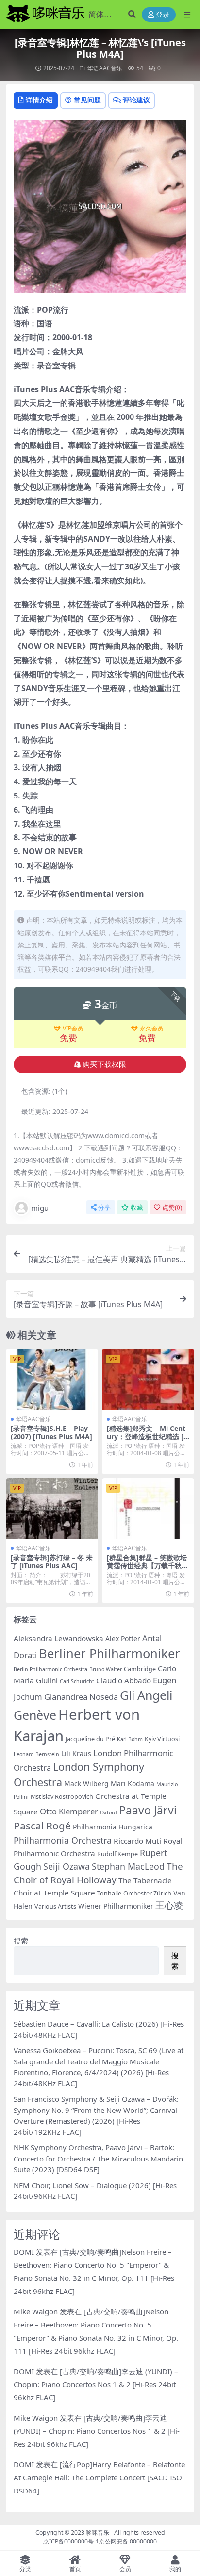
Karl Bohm (130, 1739)
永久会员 (151, 1029)
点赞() (172, 1207)
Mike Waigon (36, 2311)
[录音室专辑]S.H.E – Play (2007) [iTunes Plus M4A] (51, 1432)
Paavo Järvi (148, 1810)
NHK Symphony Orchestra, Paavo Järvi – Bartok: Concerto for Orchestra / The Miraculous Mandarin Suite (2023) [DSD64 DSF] (98, 2158)
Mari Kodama (133, 1784)
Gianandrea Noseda (81, 1697)
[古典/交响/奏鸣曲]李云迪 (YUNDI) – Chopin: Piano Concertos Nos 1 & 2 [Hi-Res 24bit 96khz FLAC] (96, 2384)
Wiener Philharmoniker (116, 1906)
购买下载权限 (104, 1064)
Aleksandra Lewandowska (58, 1638)
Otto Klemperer (69, 1811)
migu (40, 1208)
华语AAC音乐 (105, 68)
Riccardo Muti (137, 1841)
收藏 (137, 1207)
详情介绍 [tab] (39, 100)
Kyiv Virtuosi (162, 1739)
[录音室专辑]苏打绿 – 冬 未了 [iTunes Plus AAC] (52, 1562)
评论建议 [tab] (136, 100)
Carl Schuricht (77, 1681)
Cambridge (140, 1669)
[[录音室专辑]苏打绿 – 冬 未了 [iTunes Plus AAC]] (52, 1509)
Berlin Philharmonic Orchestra (50, 1669)
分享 (104, 1207)
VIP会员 (73, 1029)
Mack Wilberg (86, 1784)
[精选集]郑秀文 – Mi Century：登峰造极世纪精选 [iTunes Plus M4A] (148, 1437)
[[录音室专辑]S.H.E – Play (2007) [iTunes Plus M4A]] (52, 1380)
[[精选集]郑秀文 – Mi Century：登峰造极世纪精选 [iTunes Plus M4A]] (148, 1380)
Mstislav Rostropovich (62, 1797)
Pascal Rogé (42, 1826)
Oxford (108, 1812)
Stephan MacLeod (128, 1866)
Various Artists (55, 1906)
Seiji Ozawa (67, 1866)
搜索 (21, 1941)
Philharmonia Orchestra (63, 1840)
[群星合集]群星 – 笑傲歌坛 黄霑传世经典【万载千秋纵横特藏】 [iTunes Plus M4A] (148, 1570)
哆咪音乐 (98, 2533)
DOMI (24, 2252)
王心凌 (169, 1905)
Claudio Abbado (124, 1680)
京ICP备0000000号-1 (71, 2541)
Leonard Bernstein (36, 1754)
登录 (163, 15)
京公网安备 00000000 (128, 2541)
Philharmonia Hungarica (113, 1827)
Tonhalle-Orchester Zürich (134, 1893)
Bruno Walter (106, 1669)
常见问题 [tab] (87, 100)
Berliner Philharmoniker (109, 1653)
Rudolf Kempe (117, 1854)
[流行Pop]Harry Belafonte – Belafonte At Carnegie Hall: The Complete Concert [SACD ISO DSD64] (99, 2477)
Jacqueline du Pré (90, 1739)
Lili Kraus (76, 1753)
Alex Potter (123, 1638)
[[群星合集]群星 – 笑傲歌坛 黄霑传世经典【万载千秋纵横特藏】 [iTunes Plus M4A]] (148, 1509)
